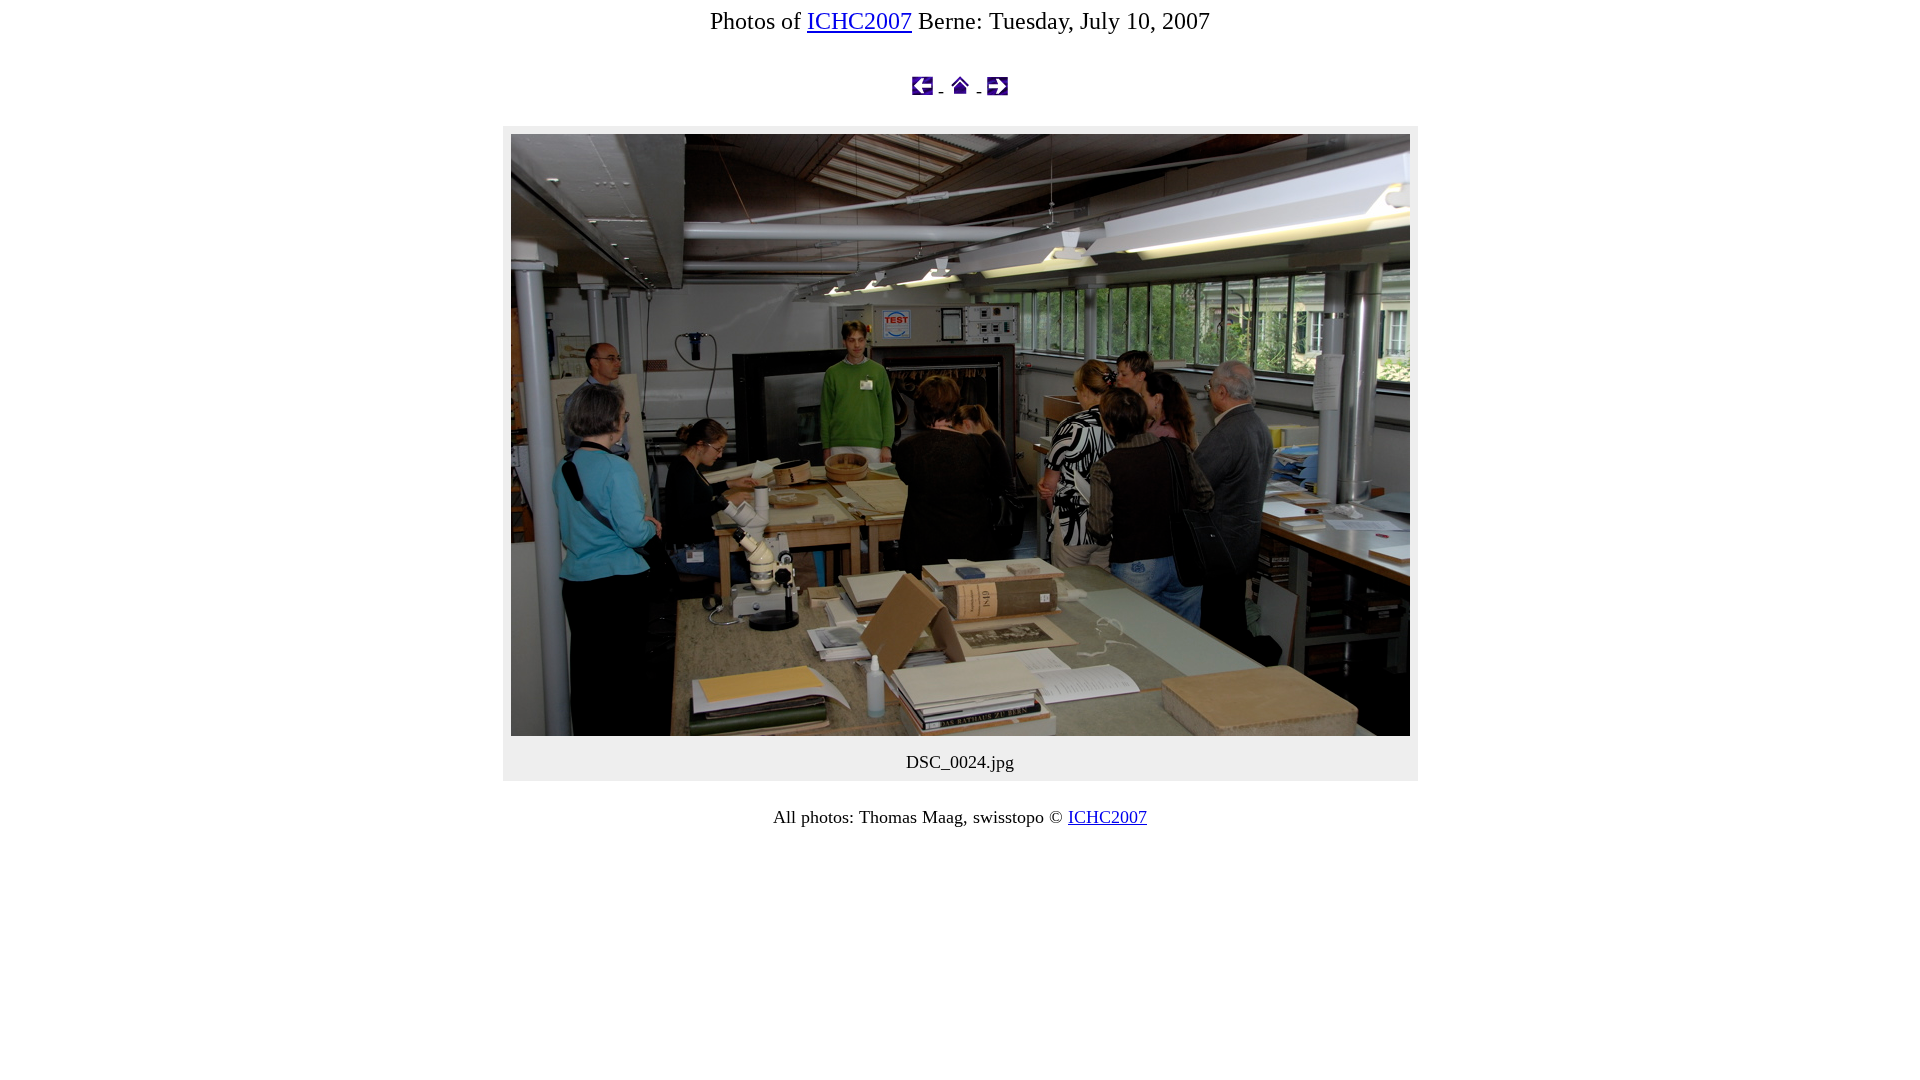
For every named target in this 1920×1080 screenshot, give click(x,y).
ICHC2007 (859, 21)
